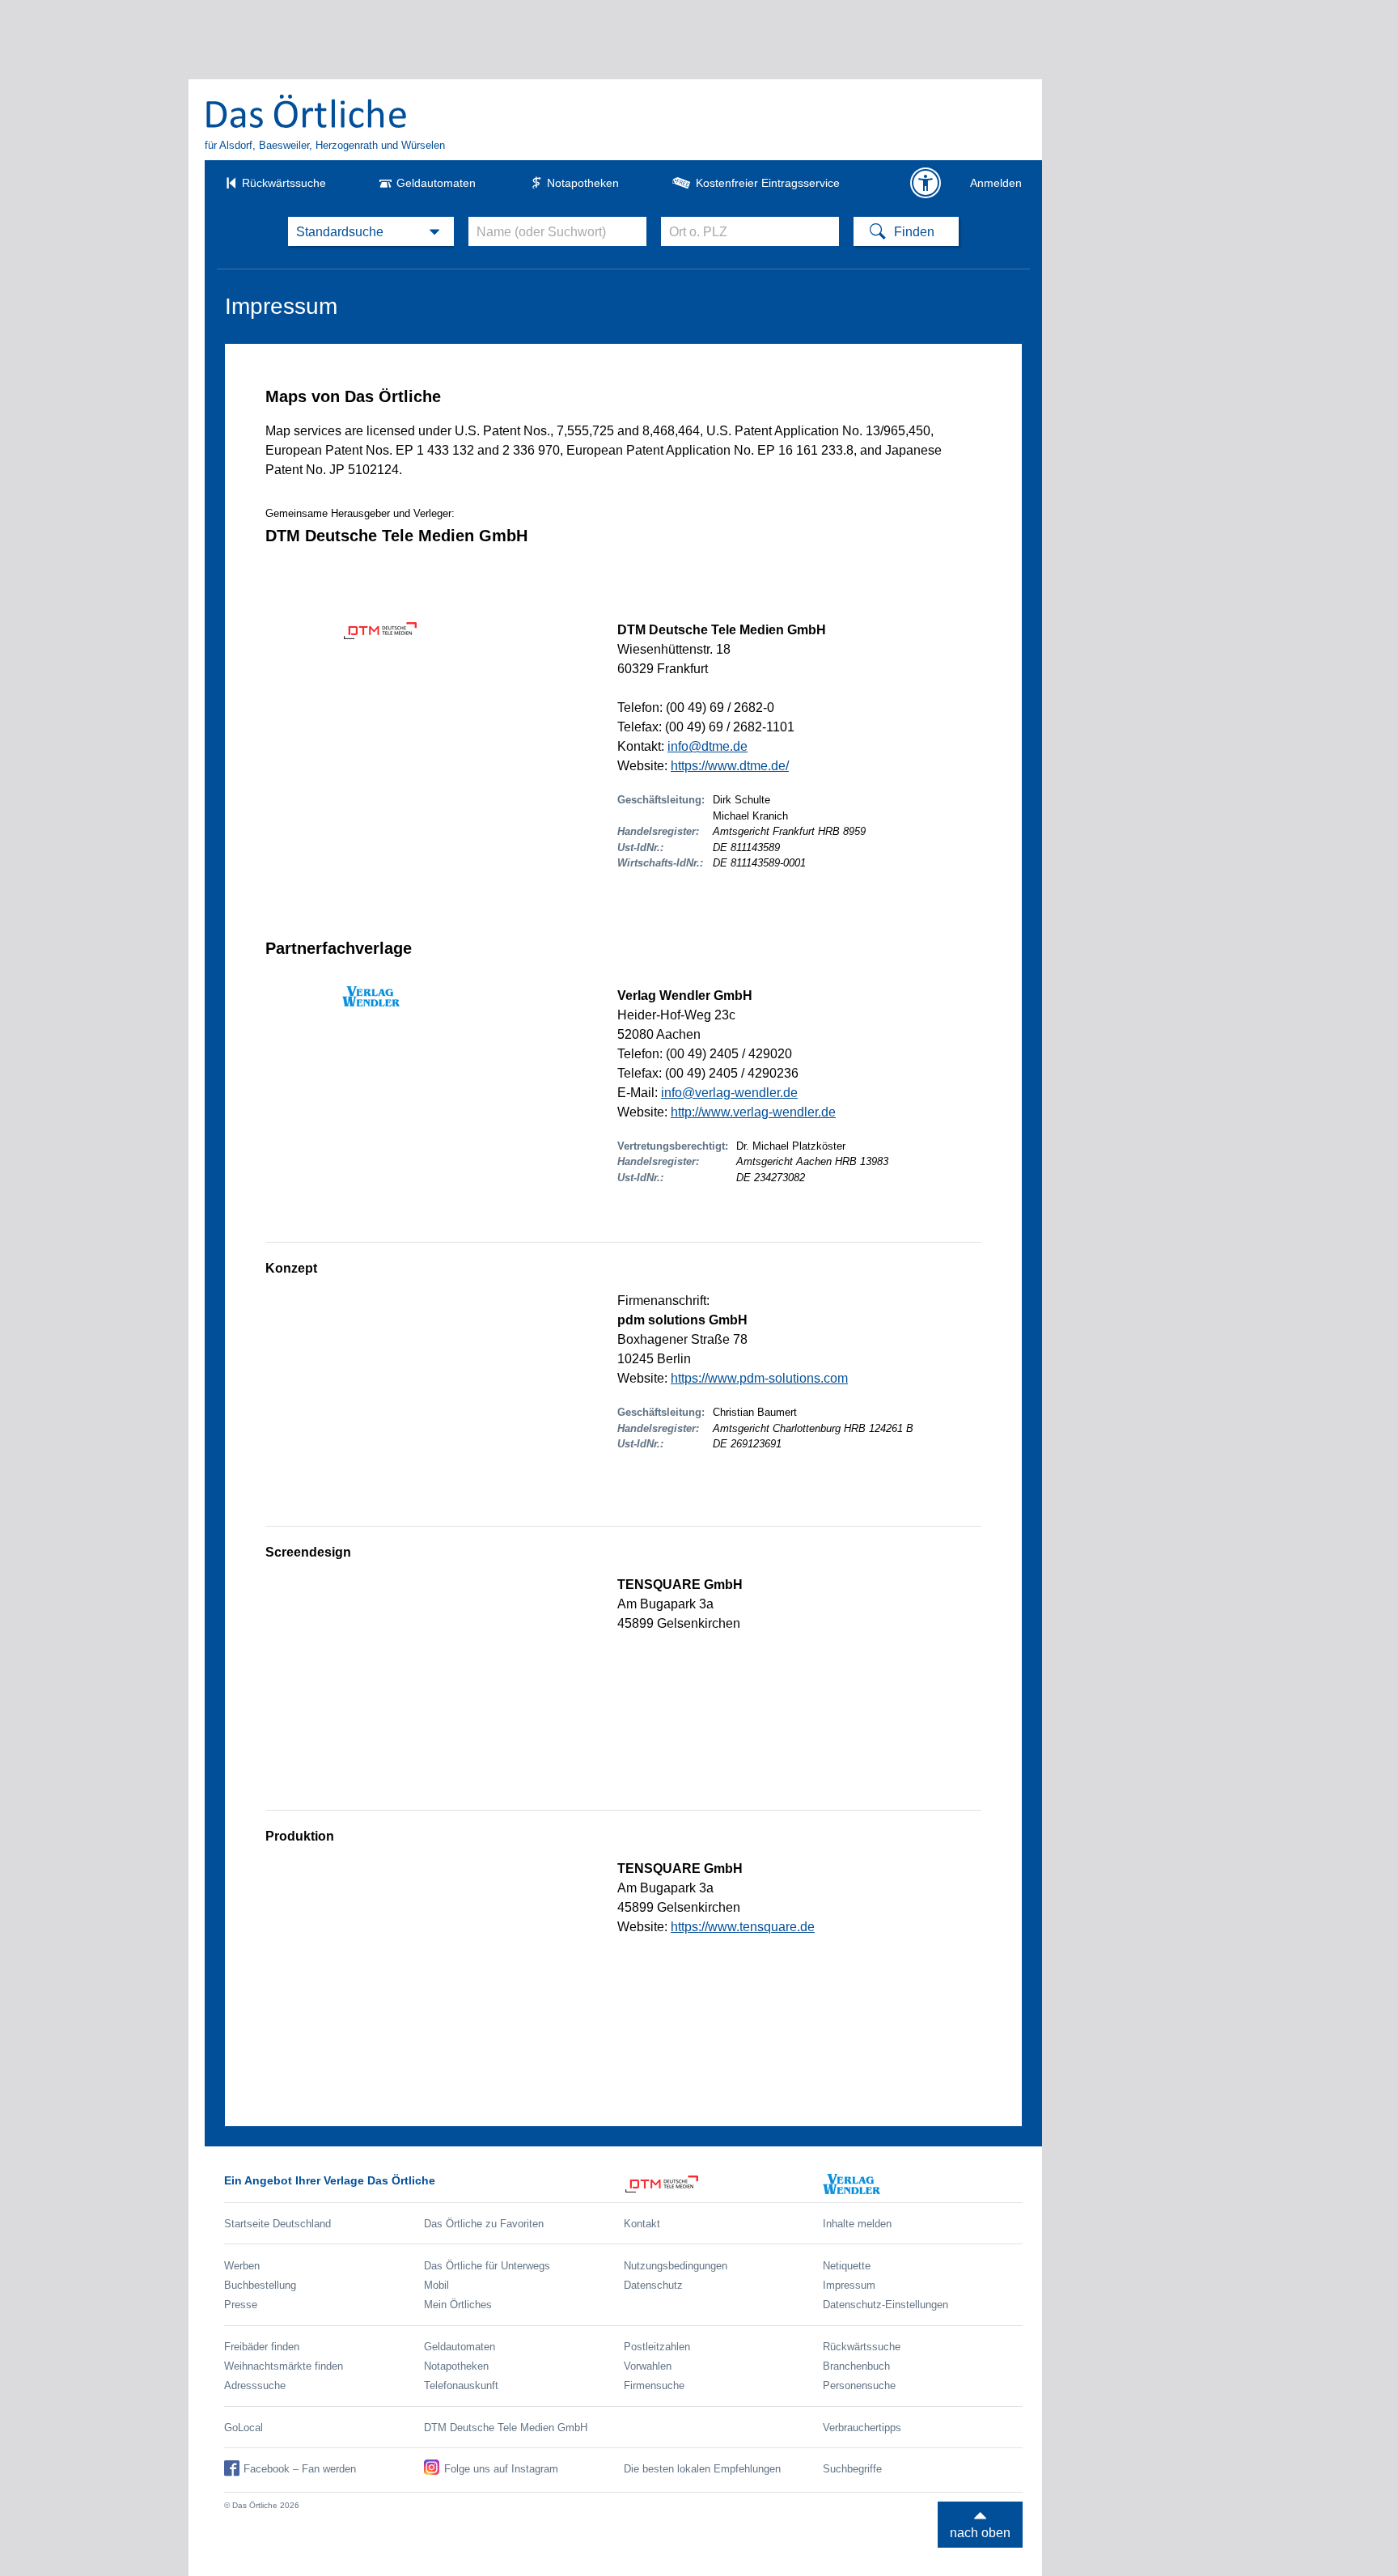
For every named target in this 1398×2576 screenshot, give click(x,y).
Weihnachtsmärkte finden (284, 2366)
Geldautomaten (436, 183)
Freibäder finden (262, 2347)
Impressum (849, 2285)
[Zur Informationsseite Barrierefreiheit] (926, 183)
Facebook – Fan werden (300, 2469)
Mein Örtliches (458, 2305)
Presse (241, 2305)
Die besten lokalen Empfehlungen (702, 2469)
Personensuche (859, 2385)
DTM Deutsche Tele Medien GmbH (506, 2428)
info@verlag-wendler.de (729, 1093)
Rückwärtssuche (284, 183)
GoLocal (244, 2428)
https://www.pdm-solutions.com (759, 1378)
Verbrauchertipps (862, 2428)
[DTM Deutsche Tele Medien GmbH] (724, 2184)
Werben (242, 2266)
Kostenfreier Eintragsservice (768, 183)
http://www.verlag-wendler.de (753, 1112)
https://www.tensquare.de (743, 1927)
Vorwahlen (648, 2366)
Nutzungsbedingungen (676, 2266)
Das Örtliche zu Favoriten (484, 2224)
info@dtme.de (707, 746)
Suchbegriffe (852, 2469)
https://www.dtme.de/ (730, 766)
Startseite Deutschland (277, 2224)
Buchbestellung (260, 2285)
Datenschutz (653, 2285)
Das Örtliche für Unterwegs (487, 2266)
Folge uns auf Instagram (501, 2469)
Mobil (436, 2285)
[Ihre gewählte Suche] (371, 231)
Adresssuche (255, 2385)
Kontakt (642, 2224)
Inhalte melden (857, 2224)
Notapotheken (583, 183)
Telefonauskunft (461, 2385)
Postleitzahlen (657, 2347)
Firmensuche (654, 2385)
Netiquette (847, 2266)
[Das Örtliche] (307, 111)
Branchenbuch (856, 2366)
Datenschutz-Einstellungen (885, 2305)
